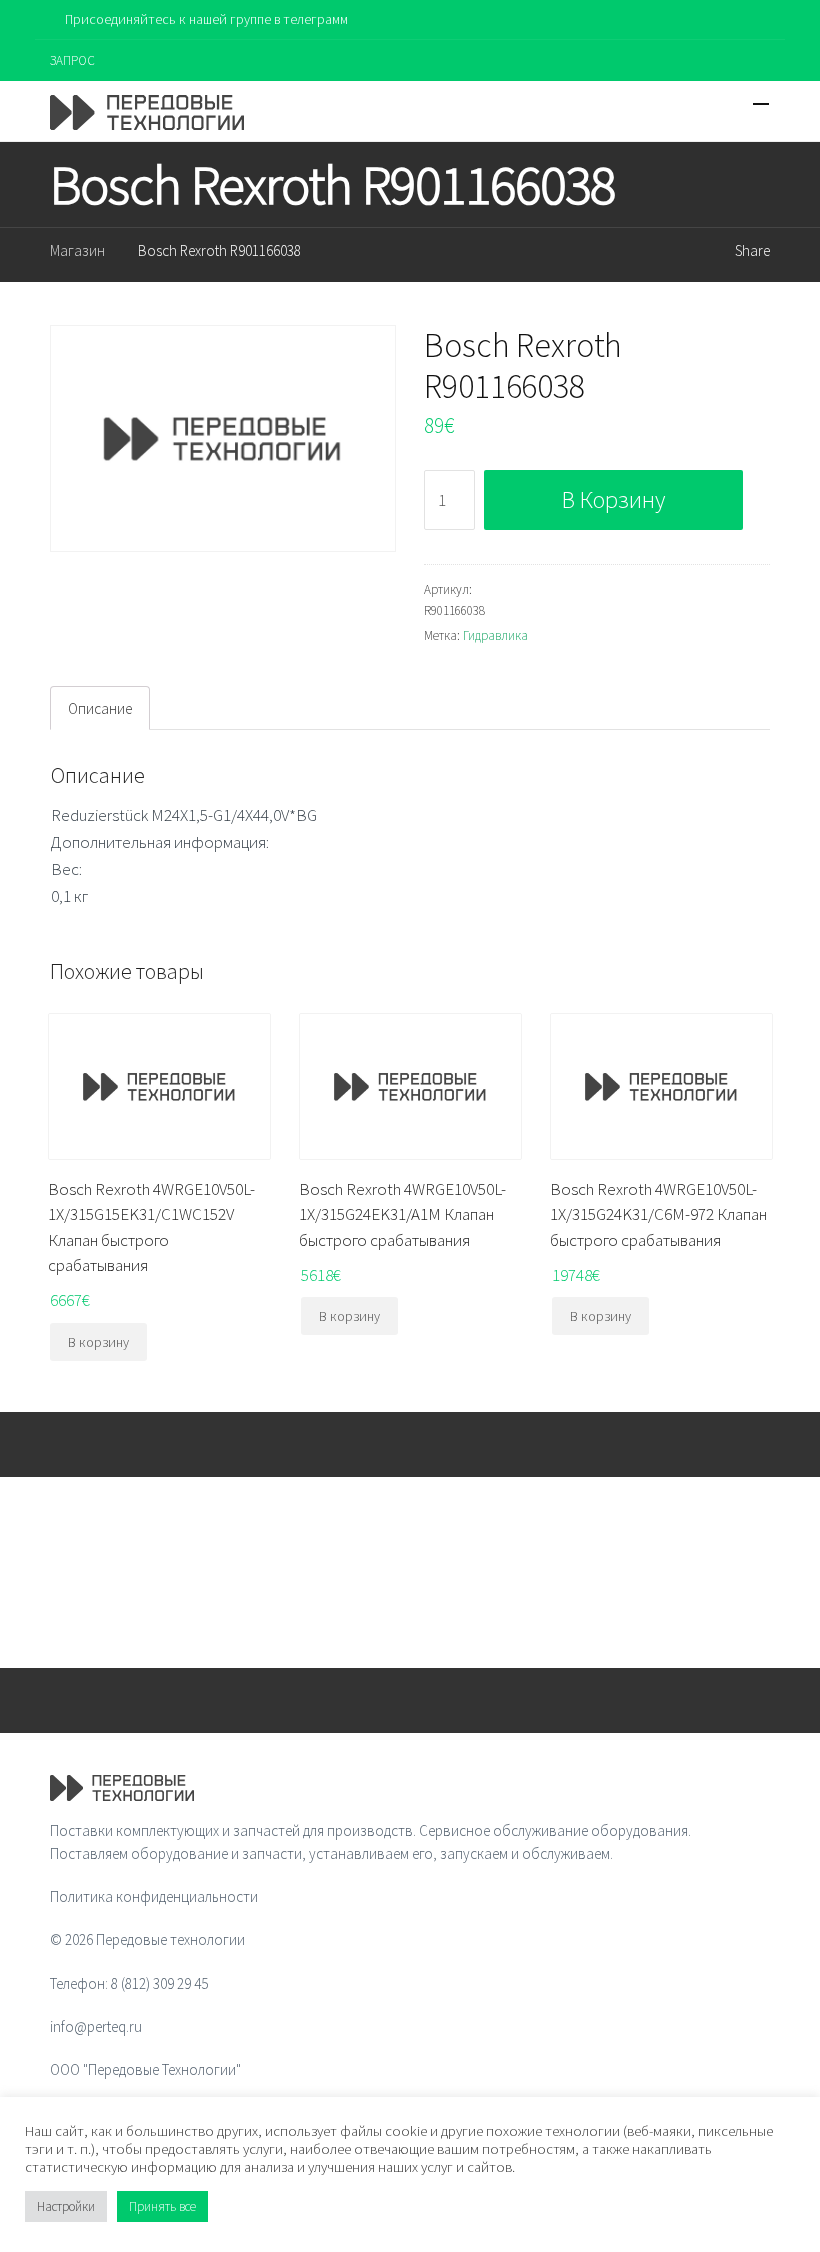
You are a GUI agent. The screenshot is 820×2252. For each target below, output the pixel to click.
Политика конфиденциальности (154, 1896)
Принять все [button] (162, 2206)
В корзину (613, 499)
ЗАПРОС (72, 60)
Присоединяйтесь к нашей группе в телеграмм (206, 19)
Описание (100, 708)
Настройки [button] (66, 2206)
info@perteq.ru (96, 2026)
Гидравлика (495, 635)
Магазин (77, 250)
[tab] (100, 708)
